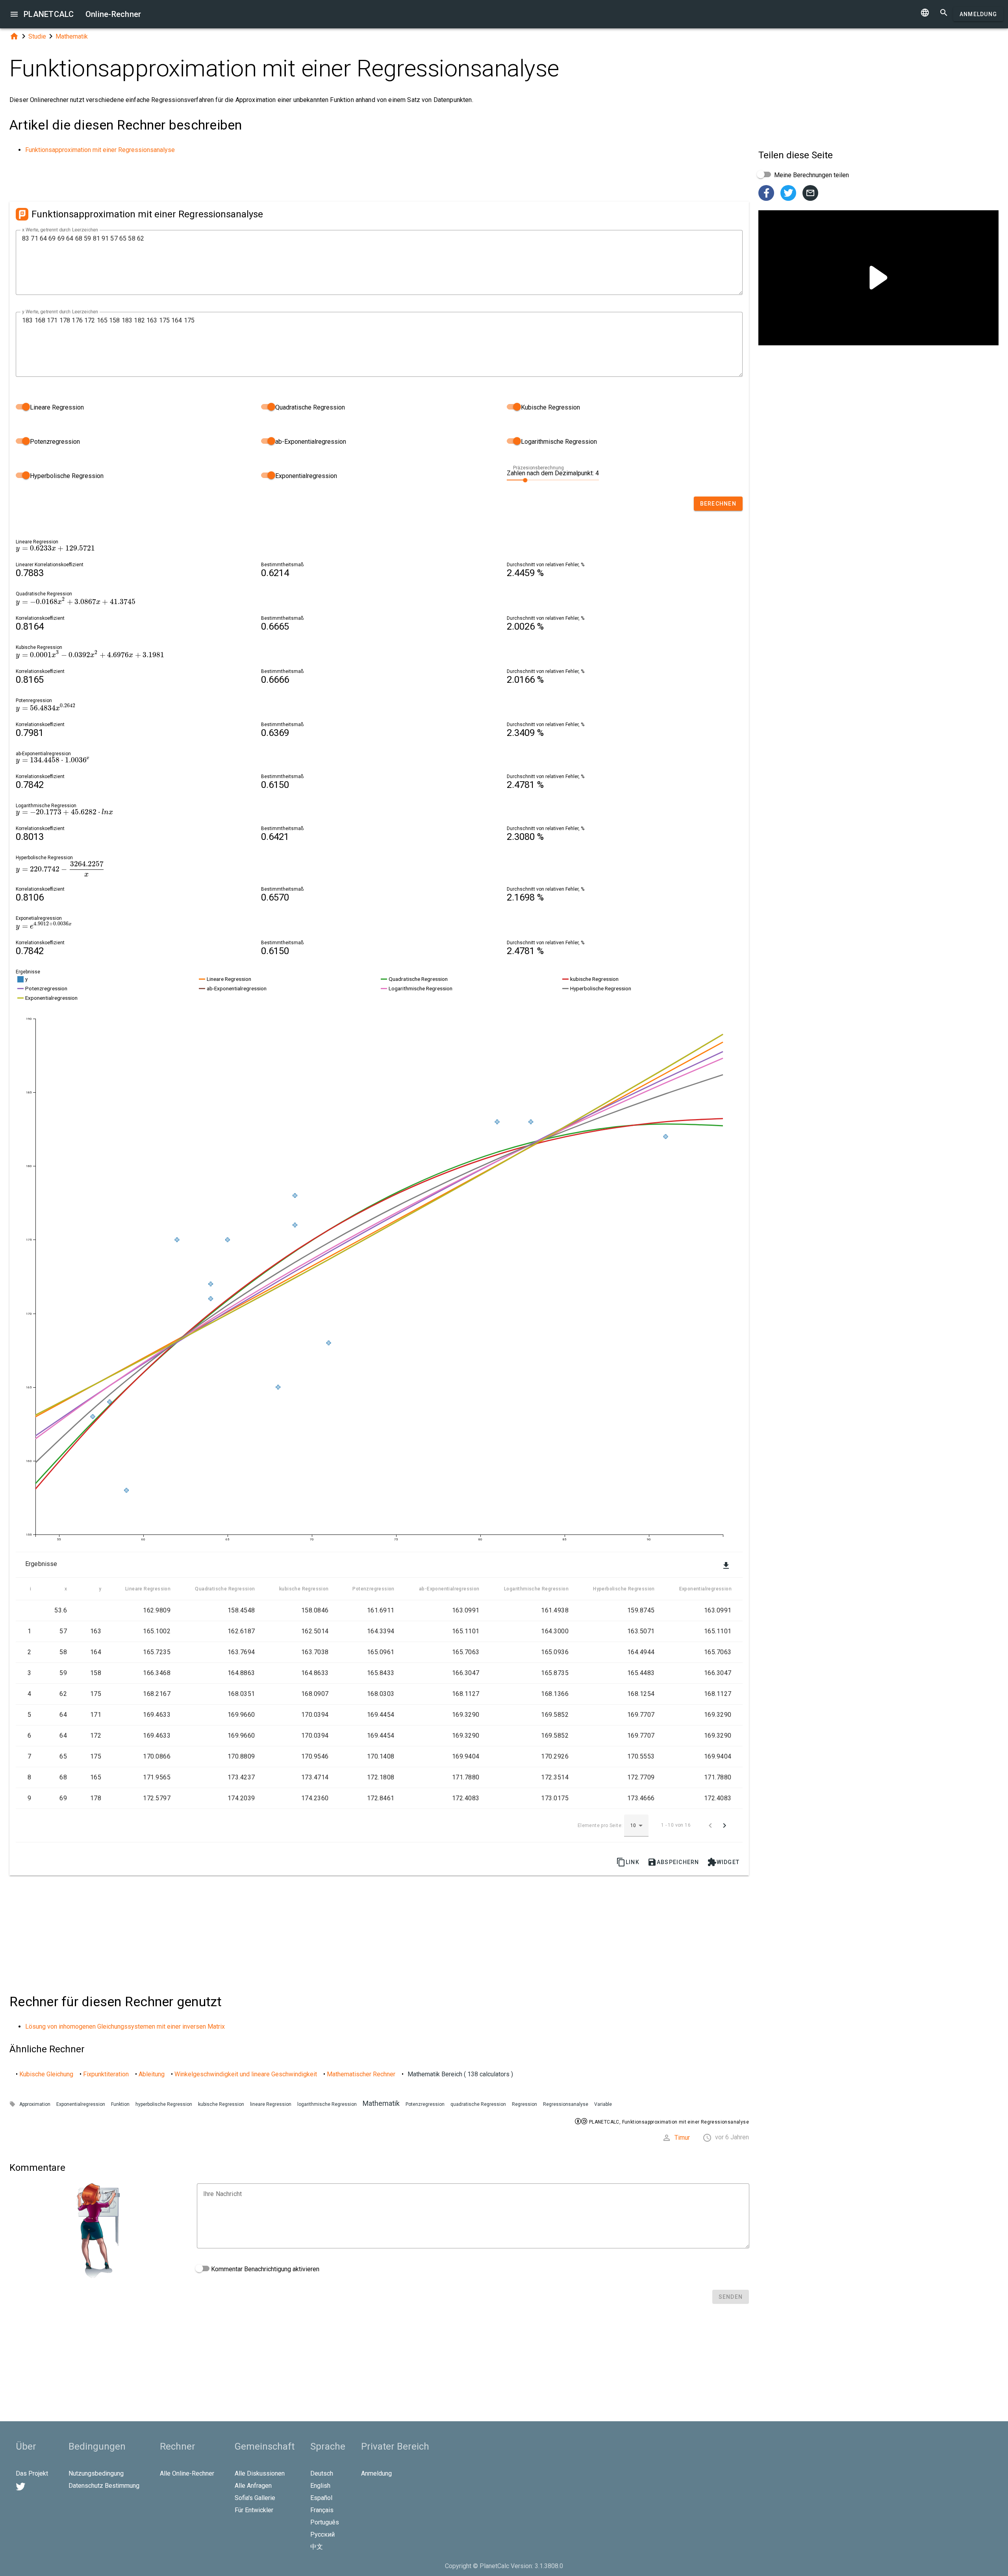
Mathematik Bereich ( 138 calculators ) (460, 2074)
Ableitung (152, 2074)
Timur (682, 2138)
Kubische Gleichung (46, 2074)
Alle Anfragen (253, 2486)
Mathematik (72, 36)
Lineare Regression (56, 407)
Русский (322, 2534)
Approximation (35, 2104)
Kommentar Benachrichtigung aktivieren (264, 2269)
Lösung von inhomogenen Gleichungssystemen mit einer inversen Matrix (125, 2027)
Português (325, 2522)
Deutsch (322, 2473)
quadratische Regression (478, 2104)
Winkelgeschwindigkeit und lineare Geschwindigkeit (246, 2074)
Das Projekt (32, 2473)
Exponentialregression (305, 476)
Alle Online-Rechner (187, 2473)
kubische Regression (221, 2104)
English (320, 2486)
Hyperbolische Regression (66, 476)
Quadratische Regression (309, 407)
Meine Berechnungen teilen (811, 175)
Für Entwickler (254, 2510)
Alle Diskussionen (260, 2473)
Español (321, 2498)
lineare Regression (271, 2104)
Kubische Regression (550, 407)
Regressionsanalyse (566, 2104)
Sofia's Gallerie (255, 2498)
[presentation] (55, 548)
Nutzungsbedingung (96, 2473)
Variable (603, 2104)
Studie (37, 36)
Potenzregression (54, 442)
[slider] (553, 480)
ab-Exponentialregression (310, 442)
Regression (524, 2104)
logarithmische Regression (327, 2104)
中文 (317, 2547)
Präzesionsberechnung (538, 468)
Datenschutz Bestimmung (104, 2486)
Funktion (120, 2104)
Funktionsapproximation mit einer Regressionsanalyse (100, 150)
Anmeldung (978, 14)
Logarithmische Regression (558, 442)
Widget (724, 1862)
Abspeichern (673, 1862)
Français (322, 2510)
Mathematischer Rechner (361, 2074)
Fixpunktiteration (106, 2074)
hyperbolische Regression (164, 2104)
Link (628, 1862)
